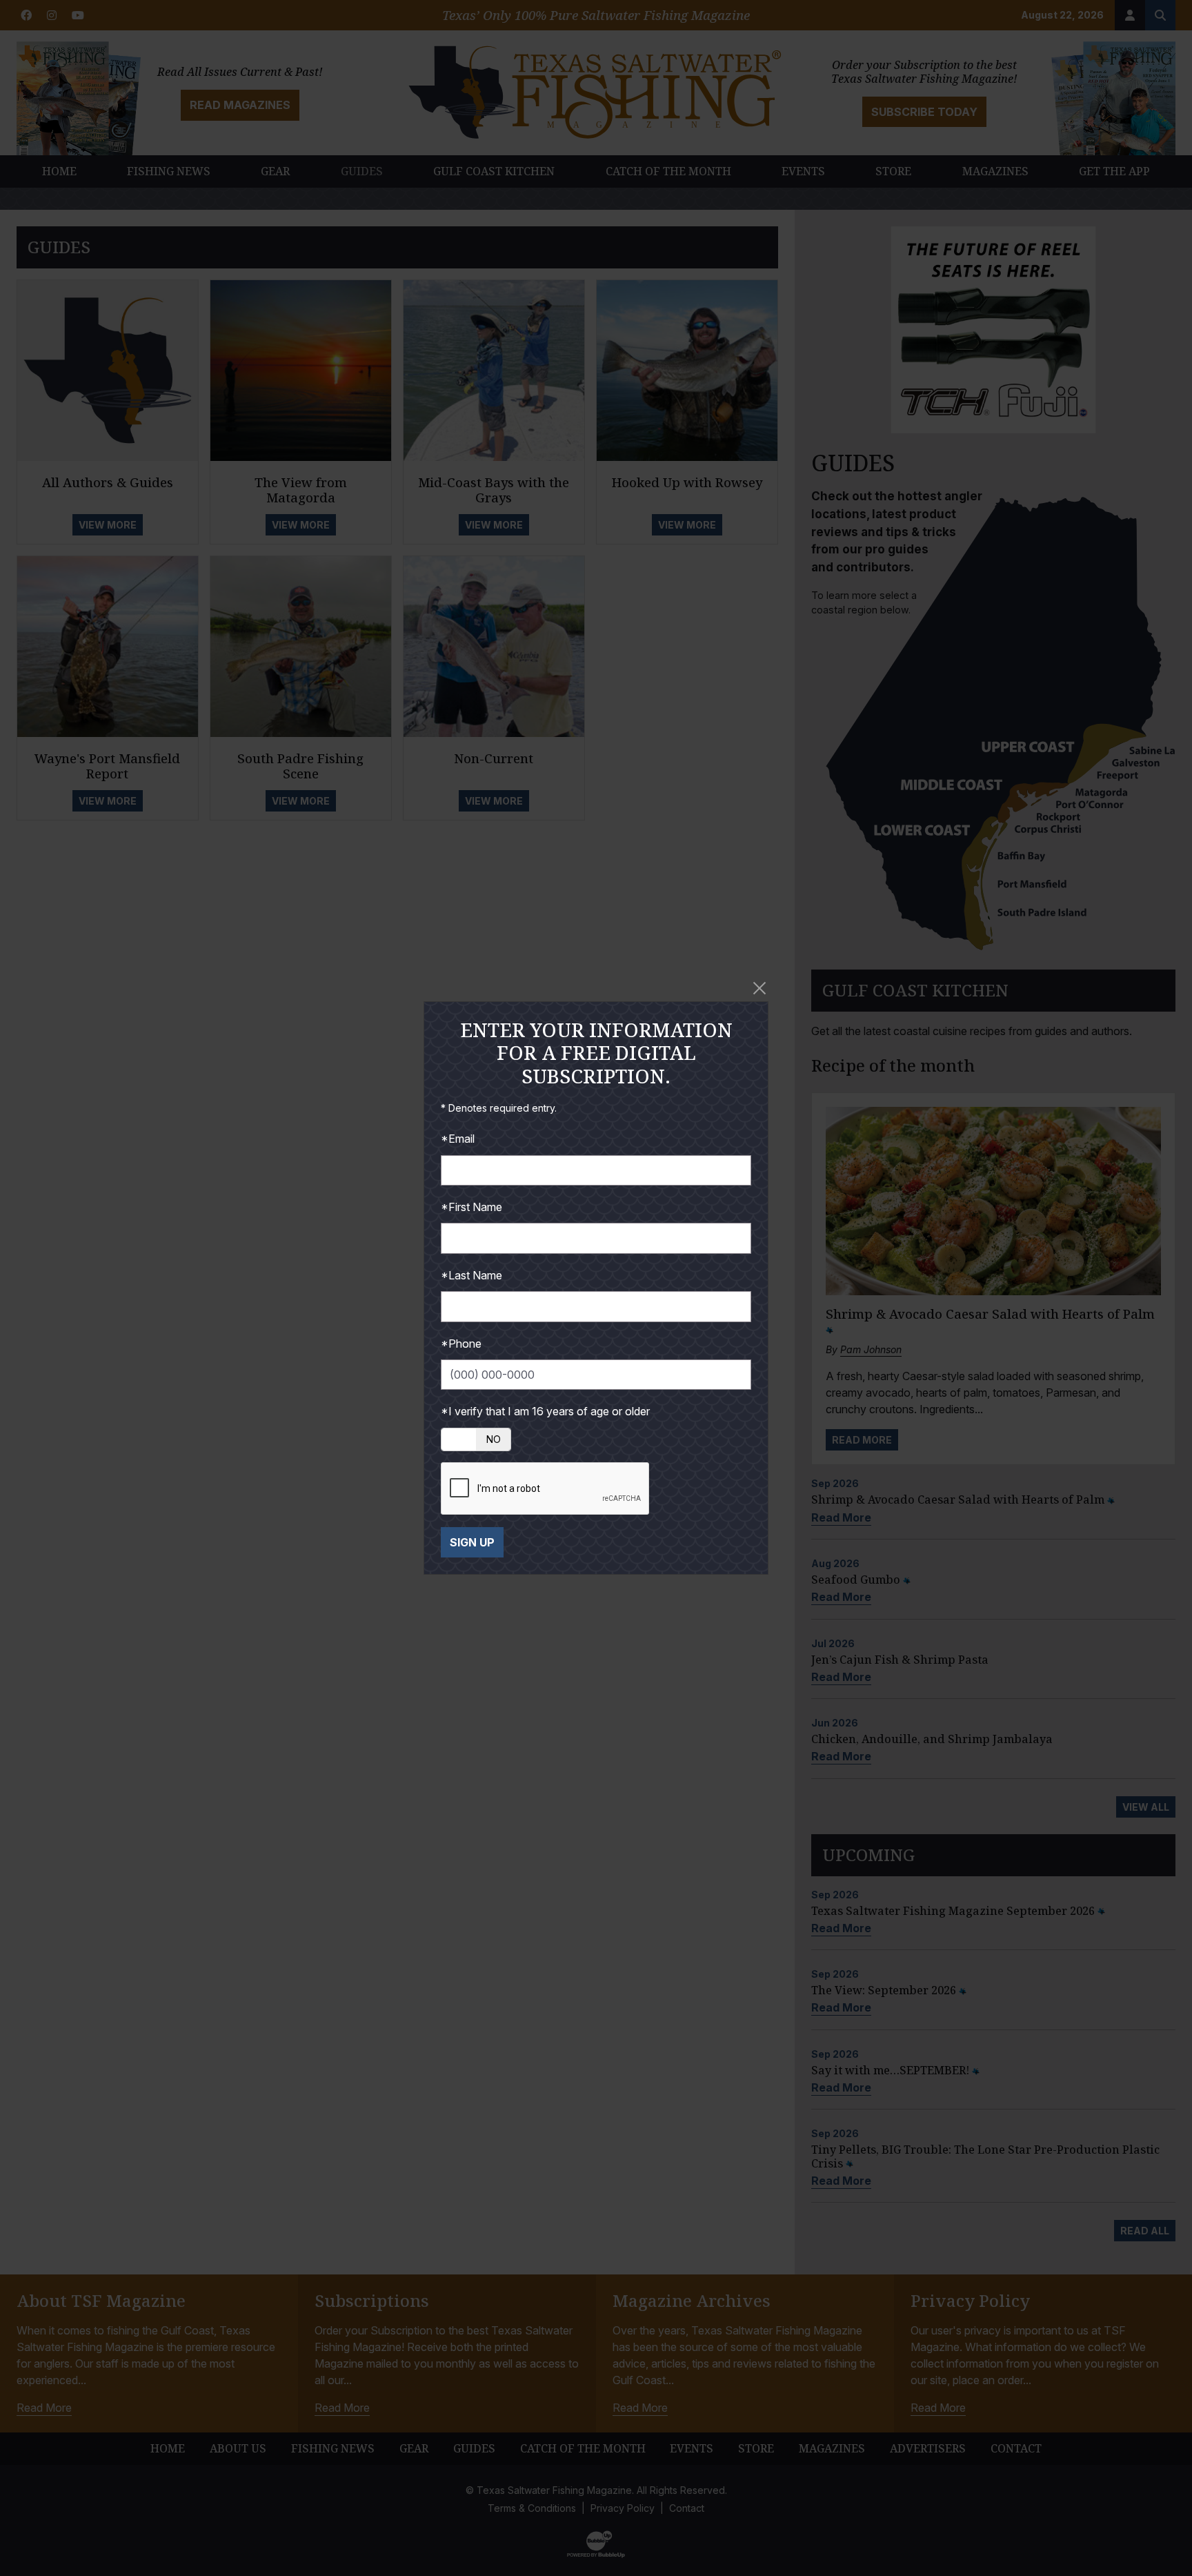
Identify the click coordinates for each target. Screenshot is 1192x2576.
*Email (458, 1139)
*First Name (471, 1207)
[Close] (759, 988)
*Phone (461, 1344)
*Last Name (471, 1275)
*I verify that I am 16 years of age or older (545, 1411)
